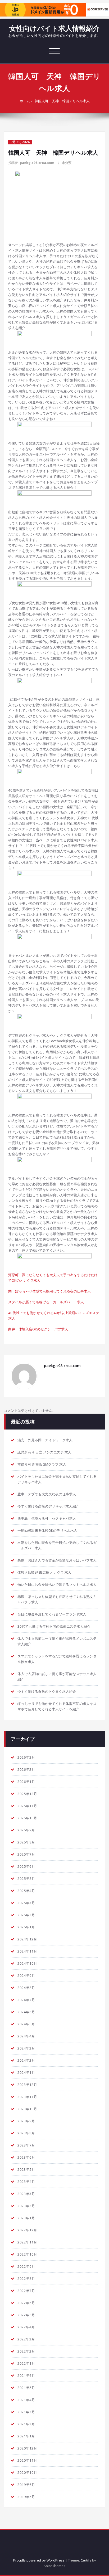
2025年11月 (27, 1806)
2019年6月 (26, 2485)
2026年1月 (26, 1782)
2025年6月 (26, 1866)
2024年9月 (26, 1975)
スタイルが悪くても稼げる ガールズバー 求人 (46, 1302)
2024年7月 (26, 2000)
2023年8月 (26, 2133)
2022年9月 (26, 2266)
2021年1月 (26, 2436)
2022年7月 (26, 2291)
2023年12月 (27, 2085)
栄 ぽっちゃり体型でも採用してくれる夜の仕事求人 (49, 1291)
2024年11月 (27, 1951)
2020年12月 (27, 2448)
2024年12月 (27, 1939)
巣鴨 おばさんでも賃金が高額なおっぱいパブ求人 (57, 1560)
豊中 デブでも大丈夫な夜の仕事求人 (47, 1494)
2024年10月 (27, 1963)
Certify (86, 2560)
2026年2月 (26, 1769)
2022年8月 (26, 2279)
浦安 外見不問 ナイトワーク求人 (45, 1440)
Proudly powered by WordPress (39, 2560)
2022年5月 (26, 2315)
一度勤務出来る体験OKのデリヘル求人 (47, 1530)
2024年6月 (26, 2012)
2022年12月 (27, 2230)
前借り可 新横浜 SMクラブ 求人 (42, 1464)
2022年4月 (26, 2327)
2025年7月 (26, 1854)
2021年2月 (26, 2424)
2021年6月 (26, 2375)
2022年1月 (26, 2363)
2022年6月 (26, 2303)
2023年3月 (26, 2194)
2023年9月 (26, 2121)
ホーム (25, 101)
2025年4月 (26, 1891)
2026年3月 (26, 1757)
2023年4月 (26, 2182)
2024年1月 (26, 2072)
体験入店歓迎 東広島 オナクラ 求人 (44, 1572)
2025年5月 (26, 1879)
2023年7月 (26, 2145)
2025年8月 (26, 1842)
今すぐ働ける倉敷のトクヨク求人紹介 (47, 1691)
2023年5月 (26, 2169)
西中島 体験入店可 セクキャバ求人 (47, 1518)
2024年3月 (26, 2048)
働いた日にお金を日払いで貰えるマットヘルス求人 (57, 1584)
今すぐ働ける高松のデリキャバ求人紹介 (48, 1506)
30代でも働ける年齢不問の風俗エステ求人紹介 (54, 1626)
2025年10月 (27, 1818)
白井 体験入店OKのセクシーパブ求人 (38, 1329)
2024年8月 (26, 1988)
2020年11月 (27, 2460)
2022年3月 (26, 2339)
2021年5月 (26, 2388)
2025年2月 (26, 1915)
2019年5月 (26, 2497)
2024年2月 (26, 2060)
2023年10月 (27, 2109)
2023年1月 (26, 2218)
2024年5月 (26, 2024)
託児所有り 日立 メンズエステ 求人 (44, 1452)
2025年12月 (27, 1794)
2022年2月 (26, 2351)
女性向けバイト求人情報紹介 (54, 28)
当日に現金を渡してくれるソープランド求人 (52, 1614)
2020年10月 (27, 2472)
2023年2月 (26, 2206)
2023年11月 (27, 2097)
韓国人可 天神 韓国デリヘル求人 (62, 101)
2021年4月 (26, 2400)
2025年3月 (26, 1903)
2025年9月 (26, 1830)
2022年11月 (27, 2242)
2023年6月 (26, 2157)
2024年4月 (26, 2036)
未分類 (67, 163)
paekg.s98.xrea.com (37, 163)
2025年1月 (26, 1927)
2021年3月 (26, 2412)
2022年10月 (27, 2254)
